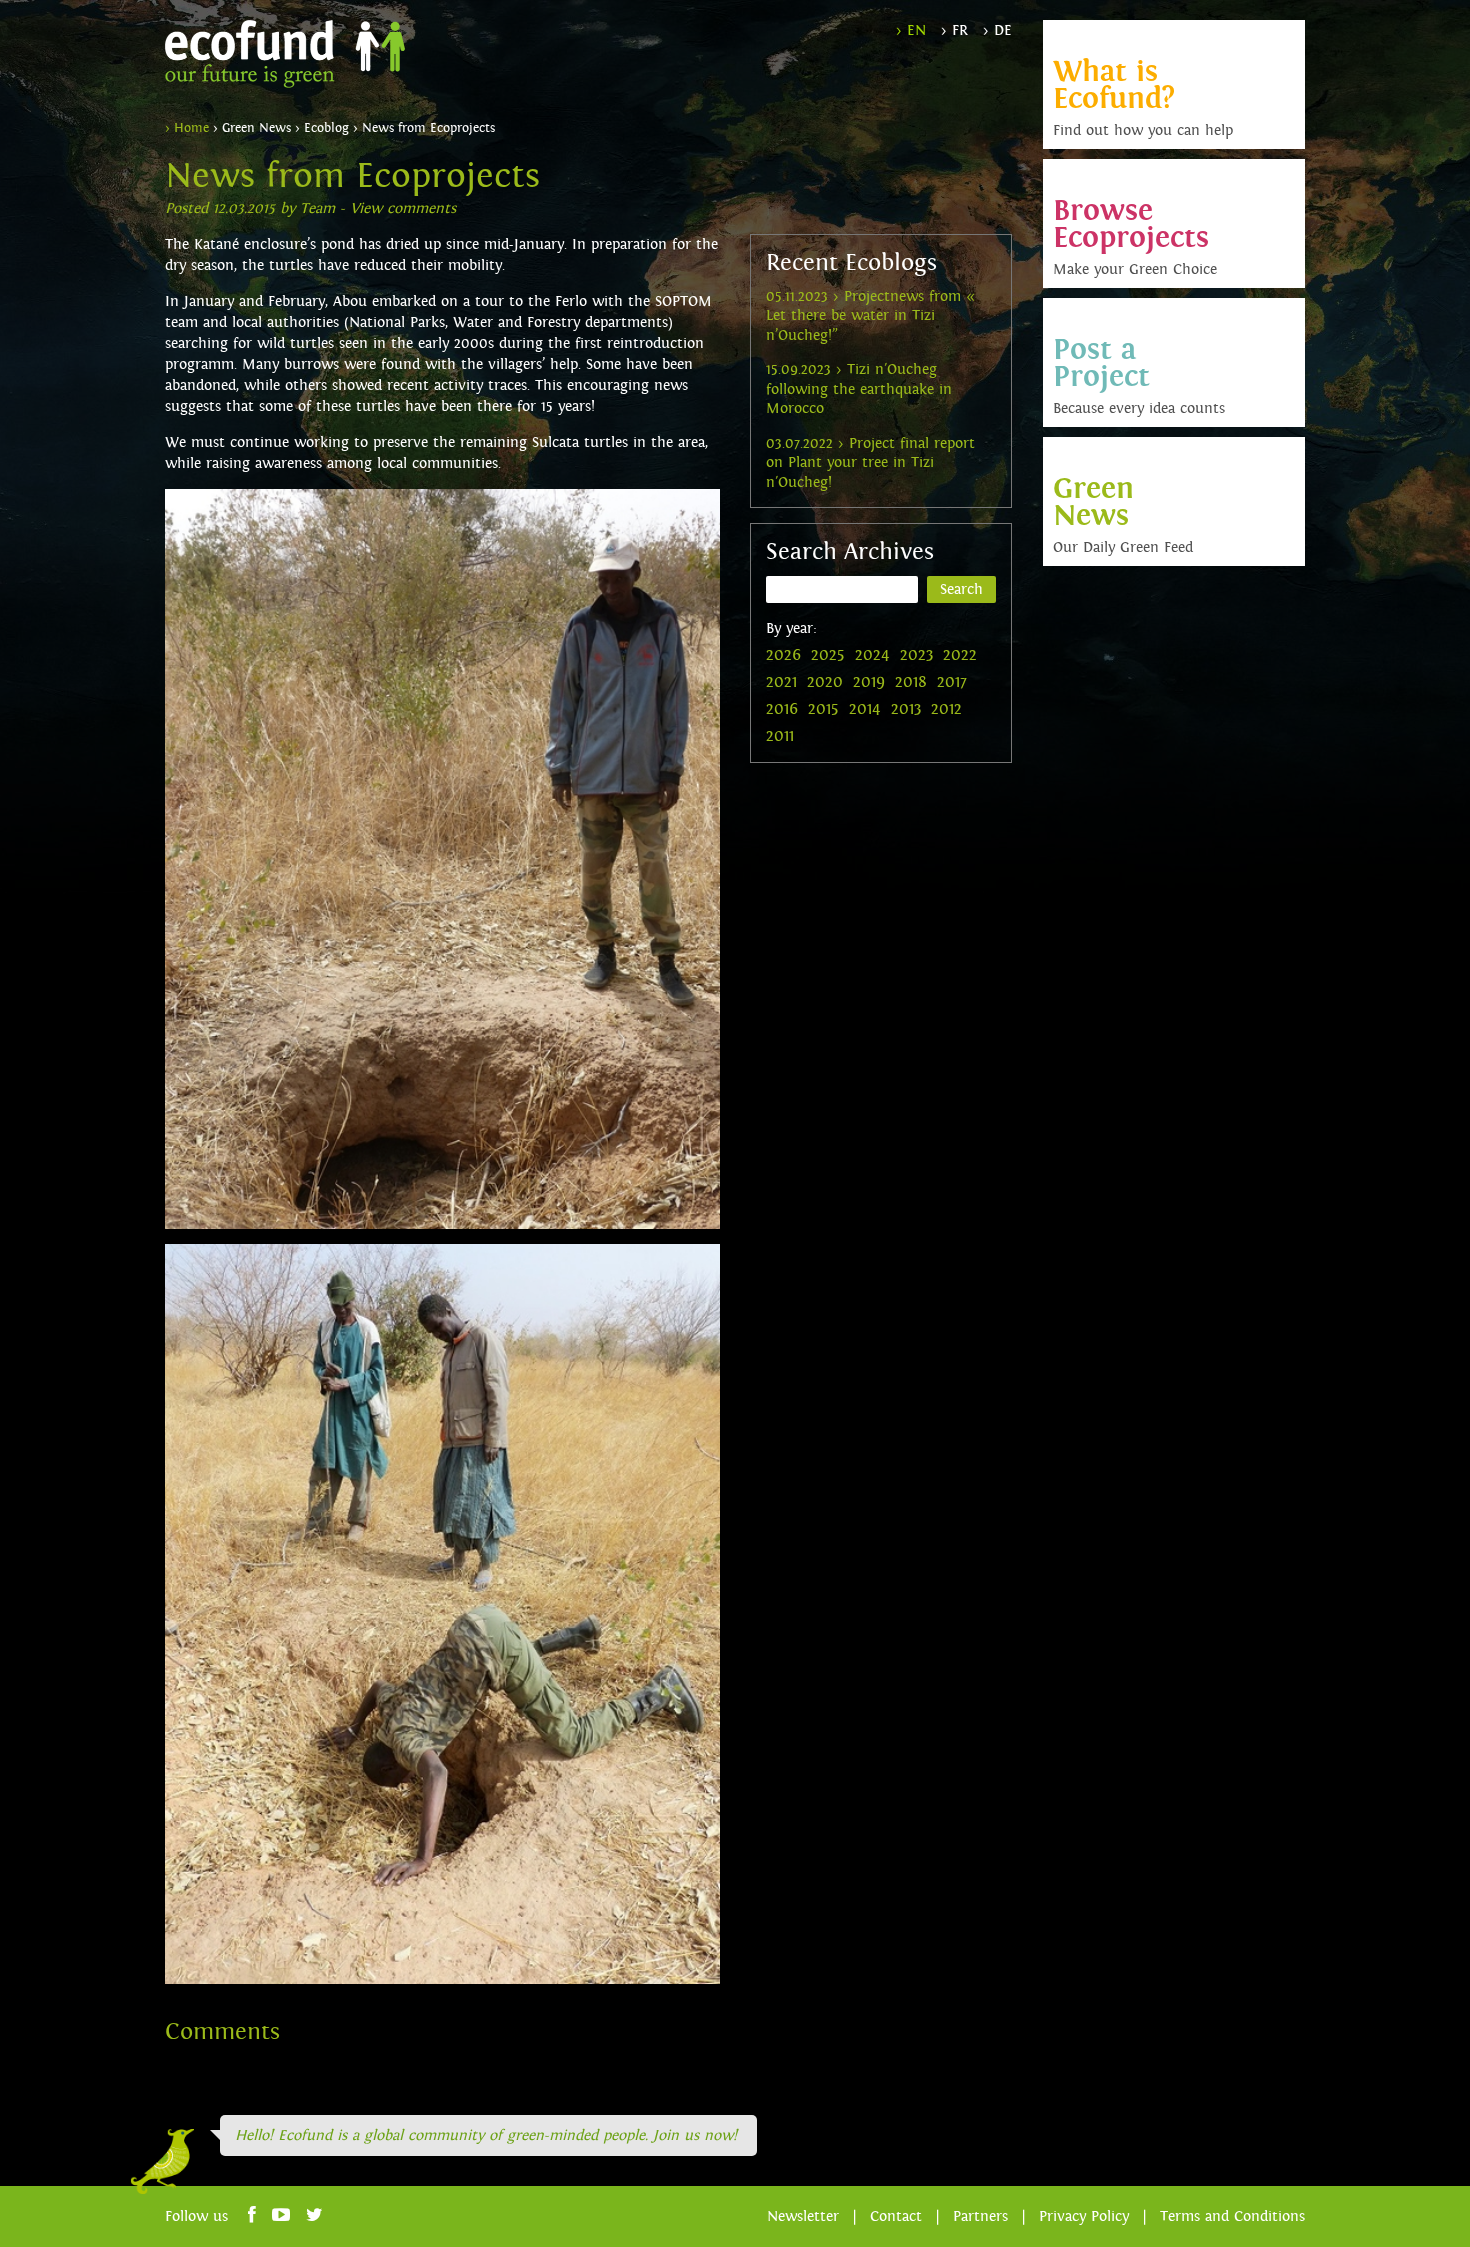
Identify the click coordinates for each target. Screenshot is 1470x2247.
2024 (872, 655)
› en (911, 30)
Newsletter (803, 2216)
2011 (780, 736)
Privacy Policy (1084, 2216)
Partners (980, 2216)
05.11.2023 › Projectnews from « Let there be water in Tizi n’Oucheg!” (871, 316)
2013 (906, 709)
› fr (954, 30)
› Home (187, 128)
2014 (865, 709)
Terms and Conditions (1232, 2216)
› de (997, 30)
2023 (916, 655)
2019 (869, 682)
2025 (828, 655)
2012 (946, 709)
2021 (781, 682)
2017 (952, 682)
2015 (823, 709)
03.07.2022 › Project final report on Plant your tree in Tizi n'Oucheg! (870, 463)
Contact (896, 2216)
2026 (783, 655)
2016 (782, 709)
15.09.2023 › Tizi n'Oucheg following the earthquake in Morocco (859, 389)
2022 (960, 655)
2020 (825, 682)
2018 (911, 682)
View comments (403, 208)
